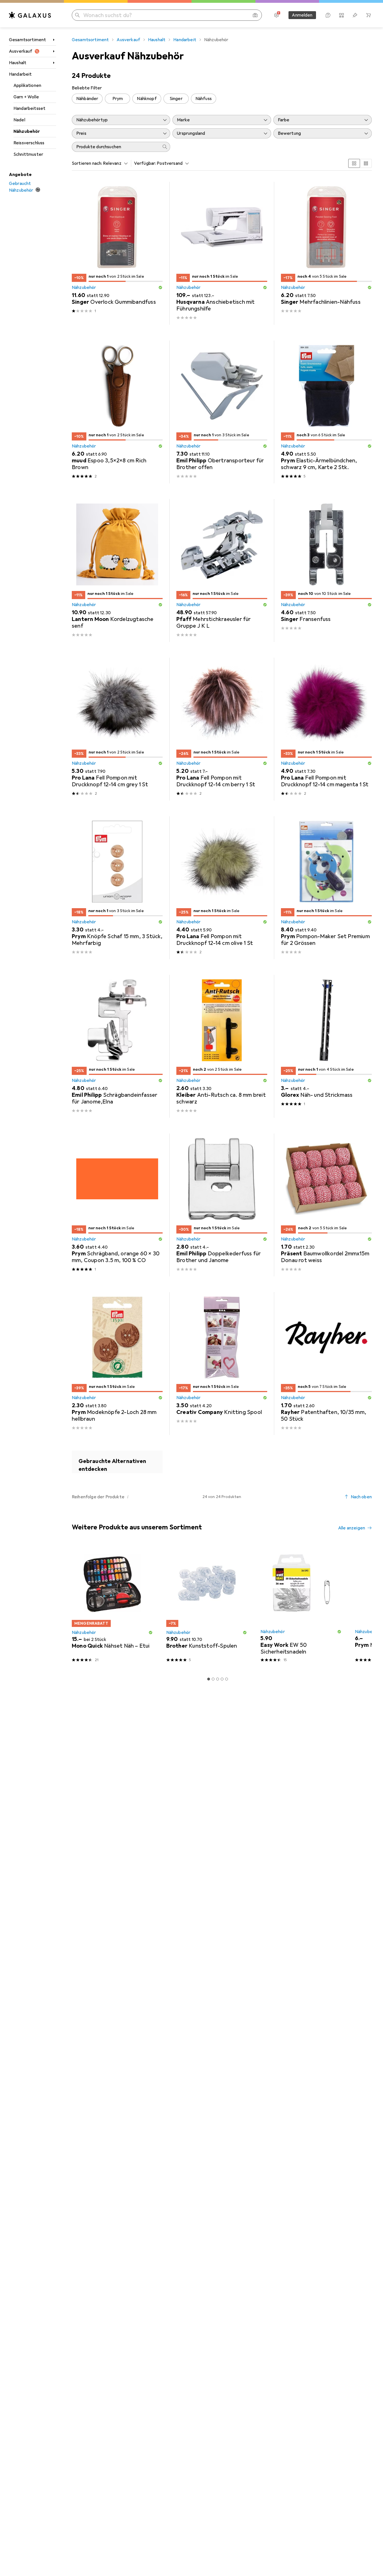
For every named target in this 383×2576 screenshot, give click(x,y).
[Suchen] (77, 15)
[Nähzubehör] (117, 1462)
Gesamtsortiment (27, 40)
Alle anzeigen (352, 1528)
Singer (176, 99)
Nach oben (361, 1497)
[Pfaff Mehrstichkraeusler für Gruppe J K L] (222, 571)
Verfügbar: (145, 163)
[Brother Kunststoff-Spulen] (207, 1606)
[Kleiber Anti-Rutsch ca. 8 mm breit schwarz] (222, 1046)
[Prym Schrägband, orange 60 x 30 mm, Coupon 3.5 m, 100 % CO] (117, 1205)
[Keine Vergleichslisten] (342, 15)
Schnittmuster (28, 154)
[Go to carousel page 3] (218, 1679)
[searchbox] (116, 147)
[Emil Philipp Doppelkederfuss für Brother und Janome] (222, 1205)
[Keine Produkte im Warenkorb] (368, 15)
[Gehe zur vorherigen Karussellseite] (75, 1606)
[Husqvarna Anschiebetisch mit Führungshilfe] (222, 253)
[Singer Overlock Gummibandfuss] (117, 253)
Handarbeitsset (29, 108)
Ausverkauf (21, 51)
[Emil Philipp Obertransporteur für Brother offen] (222, 412)
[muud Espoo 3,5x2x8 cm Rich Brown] (117, 412)
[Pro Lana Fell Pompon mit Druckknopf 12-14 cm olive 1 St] (222, 888)
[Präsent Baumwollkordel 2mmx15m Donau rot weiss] (326, 1205)
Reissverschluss (29, 143)
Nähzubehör (27, 131)
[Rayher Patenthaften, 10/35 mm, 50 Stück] (326, 1364)
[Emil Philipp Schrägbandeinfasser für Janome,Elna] (117, 1046)
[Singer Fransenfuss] (326, 571)
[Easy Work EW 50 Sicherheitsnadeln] (301, 1606)
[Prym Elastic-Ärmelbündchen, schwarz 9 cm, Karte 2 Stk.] (326, 412)
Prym (118, 99)
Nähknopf (147, 99)
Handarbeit (20, 74)
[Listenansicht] (366, 163)
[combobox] (114, 163)
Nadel (19, 120)
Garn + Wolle (26, 97)
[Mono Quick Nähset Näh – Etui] (112, 1606)
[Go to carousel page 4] (222, 1679)
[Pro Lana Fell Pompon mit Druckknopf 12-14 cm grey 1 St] (117, 729)
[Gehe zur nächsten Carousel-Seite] (362, 1606)
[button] (160, 287)
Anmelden (302, 15)
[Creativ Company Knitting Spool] (222, 1364)
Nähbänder (87, 99)
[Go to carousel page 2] (213, 1679)
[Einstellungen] (276, 15)
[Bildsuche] (255, 15)
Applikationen (27, 85)
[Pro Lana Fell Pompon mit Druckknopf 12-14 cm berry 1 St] (222, 729)
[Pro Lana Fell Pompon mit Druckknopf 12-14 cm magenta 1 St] (326, 729)
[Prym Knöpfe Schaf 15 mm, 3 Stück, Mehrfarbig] (117, 888)
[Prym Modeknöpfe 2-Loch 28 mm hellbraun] (117, 1364)
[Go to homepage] (30, 15)
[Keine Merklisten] (355, 15)
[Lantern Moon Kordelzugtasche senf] (117, 571)
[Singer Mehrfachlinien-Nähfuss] (326, 253)
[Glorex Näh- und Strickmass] (326, 1046)
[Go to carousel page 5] (227, 1679)
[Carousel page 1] (209, 1679)
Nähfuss (204, 99)
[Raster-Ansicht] (354, 163)
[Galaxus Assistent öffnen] (328, 15)
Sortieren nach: (87, 163)
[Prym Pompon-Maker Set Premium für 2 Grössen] (326, 888)
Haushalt (18, 63)
